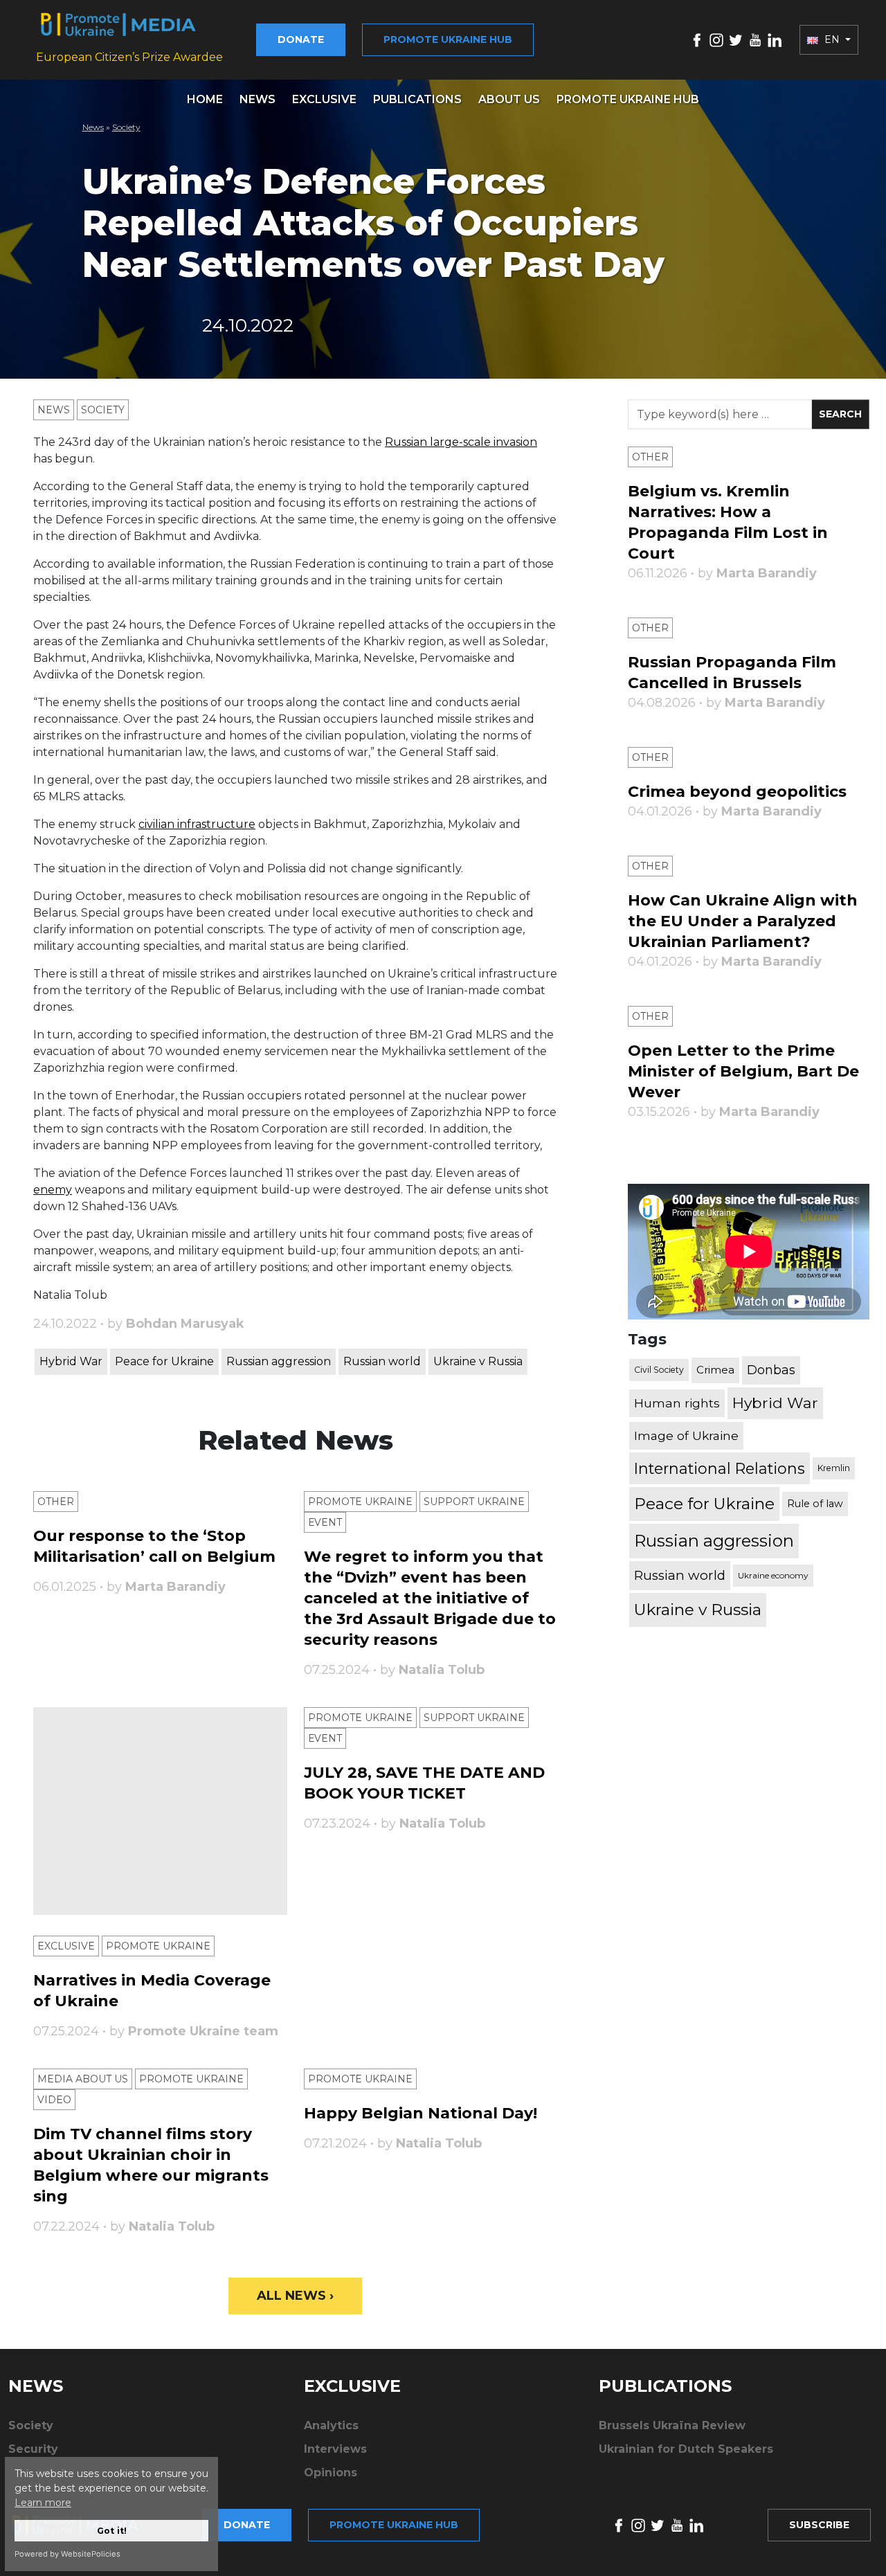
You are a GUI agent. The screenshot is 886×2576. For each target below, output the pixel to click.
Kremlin (834, 1468)
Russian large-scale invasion (461, 442)
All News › (295, 2296)
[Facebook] (697, 39)
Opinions (331, 2473)
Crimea (715, 1370)
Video (54, 2100)
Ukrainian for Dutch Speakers (686, 2449)
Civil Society (659, 1370)
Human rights (677, 1403)
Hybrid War (71, 1361)
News (257, 99)
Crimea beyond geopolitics (737, 792)
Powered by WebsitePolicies (67, 2554)
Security (33, 2449)
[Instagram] (716, 39)
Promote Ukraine (360, 1502)
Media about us (83, 2079)
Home (205, 99)
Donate (301, 39)
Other (56, 1502)
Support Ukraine (474, 1502)
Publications (417, 99)
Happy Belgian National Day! (421, 2113)
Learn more (43, 2503)
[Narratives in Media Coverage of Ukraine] (160, 1811)
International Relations (720, 1468)
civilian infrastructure (197, 824)
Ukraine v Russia (478, 1361)
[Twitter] (736, 39)
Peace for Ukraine (164, 1361)
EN (832, 39)
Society (126, 127)
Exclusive (324, 99)
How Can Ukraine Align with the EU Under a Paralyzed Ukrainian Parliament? (743, 921)
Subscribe (819, 2525)
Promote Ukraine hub (448, 39)
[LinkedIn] (775, 39)
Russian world (382, 1361)
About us (509, 99)
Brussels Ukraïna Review (672, 2425)
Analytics (331, 2425)
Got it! (112, 2531)
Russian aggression (279, 1361)
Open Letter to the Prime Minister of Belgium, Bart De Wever (743, 1071)
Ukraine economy (773, 1575)
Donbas (771, 1370)
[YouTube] (755, 39)
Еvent (325, 1522)
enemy (53, 1190)
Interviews (335, 2449)
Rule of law (815, 1504)
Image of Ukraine (686, 1435)
